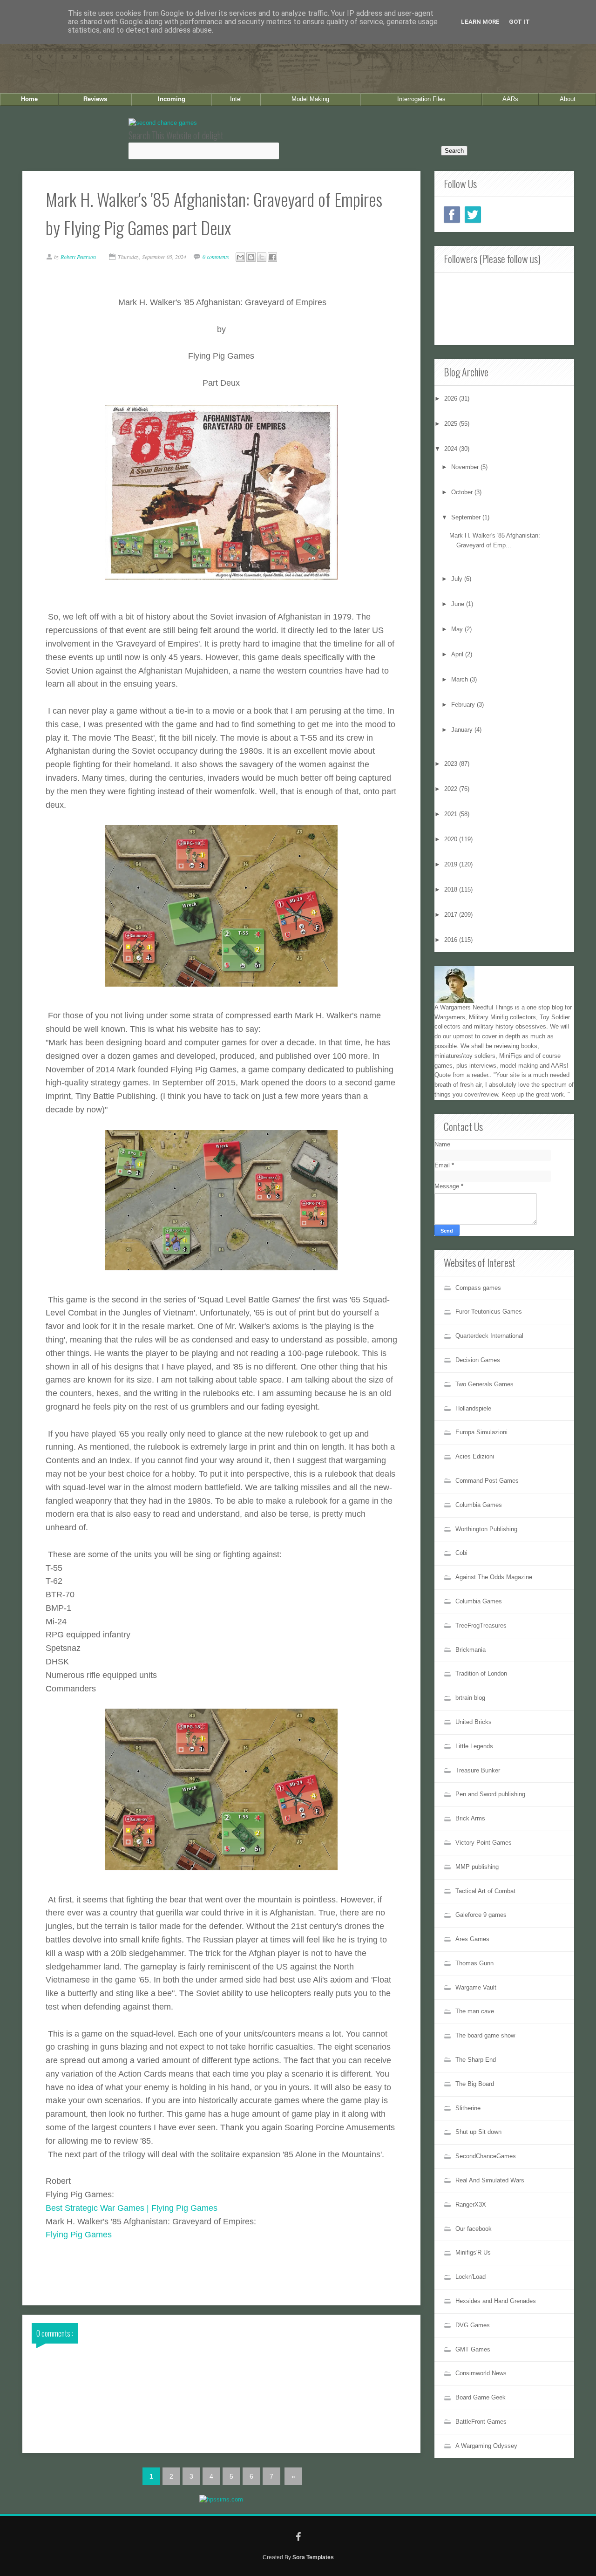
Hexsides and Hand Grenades (496, 2301)
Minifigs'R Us (473, 2252)
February (464, 705)
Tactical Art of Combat (485, 1891)
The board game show (485, 2035)
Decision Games (478, 1360)
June (459, 604)
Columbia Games (479, 1505)
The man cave (475, 2011)
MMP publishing (477, 1867)
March (461, 679)
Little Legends (474, 1746)
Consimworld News (481, 2373)
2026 (452, 399)
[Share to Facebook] (272, 257)
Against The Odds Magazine (494, 1577)
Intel (236, 99)
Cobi (461, 1553)
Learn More (480, 22)
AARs (510, 99)
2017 (452, 915)
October (463, 492)
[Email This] (240, 257)
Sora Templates (313, 2557)
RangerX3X (471, 2205)
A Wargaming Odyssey (486, 2446)
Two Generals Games (484, 1384)
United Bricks (474, 1722)
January (463, 730)
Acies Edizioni (475, 1456)
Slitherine (468, 2108)
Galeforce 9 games (481, 1915)
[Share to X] (262, 257)
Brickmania (471, 1650)
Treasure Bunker (478, 1770)
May (458, 629)
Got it (519, 22)
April (458, 654)
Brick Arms (470, 1818)
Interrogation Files (421, 99)
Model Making (310, 99)
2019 (452, 864)
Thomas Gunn (474, 1963)
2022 (452, 789)
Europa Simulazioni (481, 1432)
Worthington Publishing (486, 1529)
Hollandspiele (473, 1408)
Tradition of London (481, 1673)
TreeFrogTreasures (481, 1625)
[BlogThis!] (251, 257)
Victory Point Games (484, 1843)
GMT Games (473, 2349)
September (467, 517)
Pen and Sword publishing (490, 1794)
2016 (452, 940)
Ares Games (472, 1939)
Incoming (172, 99)
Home (29, 99)
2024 (452, 449)
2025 (452, 424)
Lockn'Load (471, 2277)
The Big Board (475, 2084)
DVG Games (473, 2325)
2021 (452, 814)
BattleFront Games (481, 2422)
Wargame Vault (476, 1987)
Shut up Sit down (478, 2132)
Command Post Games (487, 1481)
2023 (452, 764)
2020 (452, 839)
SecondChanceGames (486, 2156)
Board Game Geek (481, 2397)
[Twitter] (473, 215)
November (466, 467)
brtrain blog (470, 1698)
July (458, 579)
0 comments (217, 257)
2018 (452, 889)
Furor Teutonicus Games (489, 1312)
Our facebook (474, 2229)
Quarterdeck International (489, 1336)
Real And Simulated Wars (490, 2180)
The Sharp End (476, 2060)
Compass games (478, 1288)
